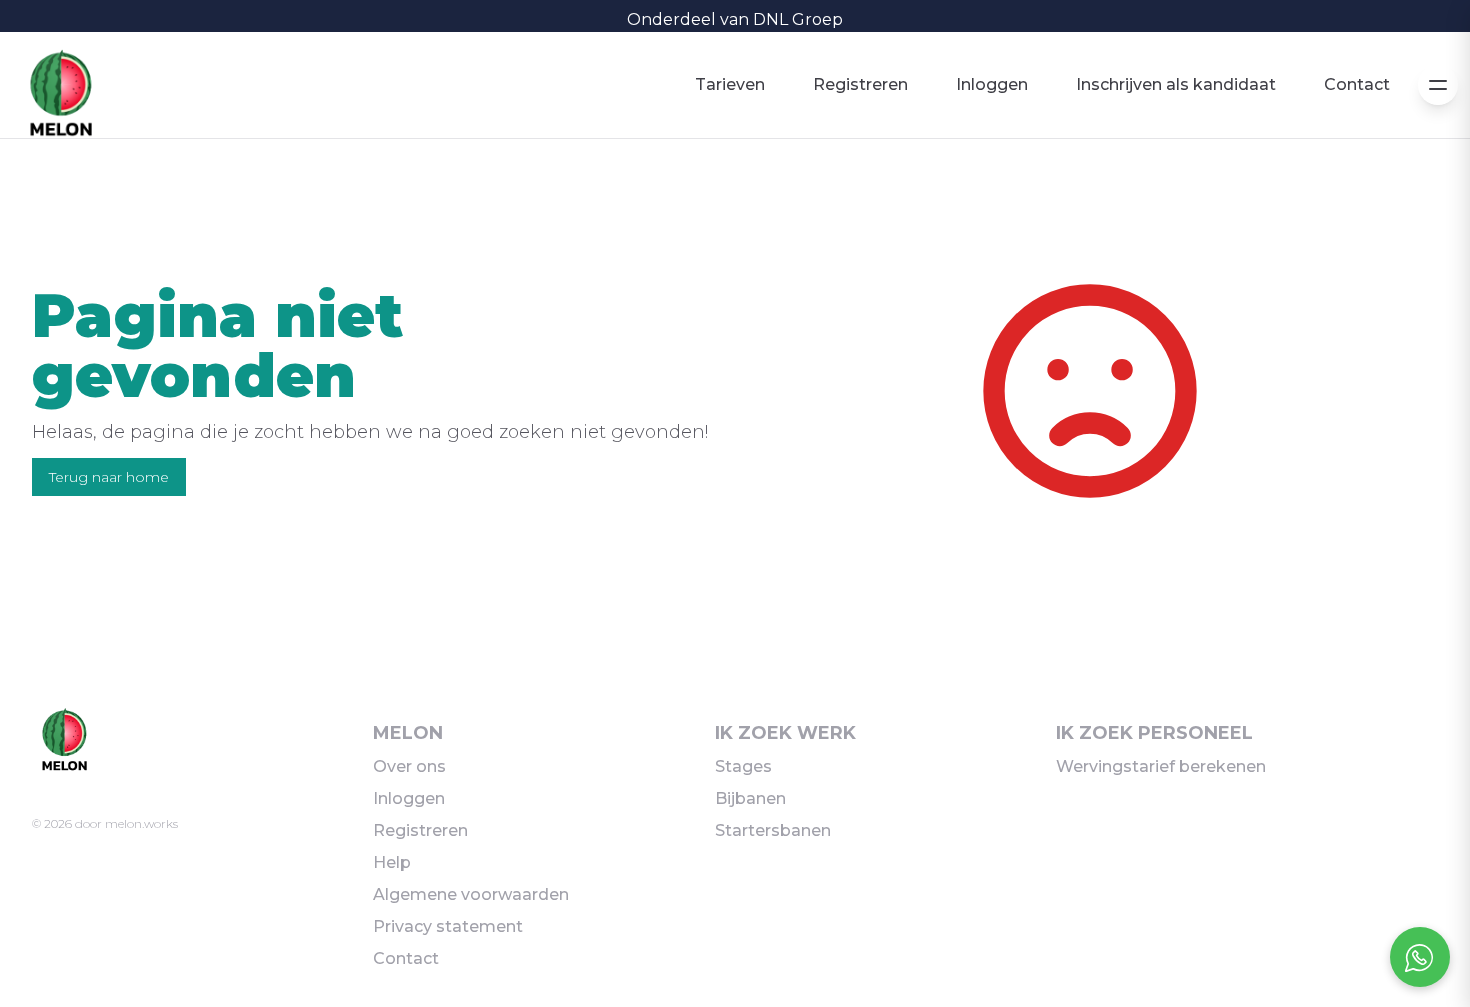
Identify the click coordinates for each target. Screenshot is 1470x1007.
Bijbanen (750, 798)
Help (392, 862)
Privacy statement (448, 926)
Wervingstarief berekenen (1161, 766)
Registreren (860, 84)
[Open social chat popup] (1420, 957)
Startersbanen (773, 830)
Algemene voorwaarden (471, 894)
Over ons (409, 766)
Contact (1357, 84)
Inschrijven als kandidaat (1176, 84)
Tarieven (730, 84)
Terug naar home (109, 477)
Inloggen (992, 84)
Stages (743, 766)
